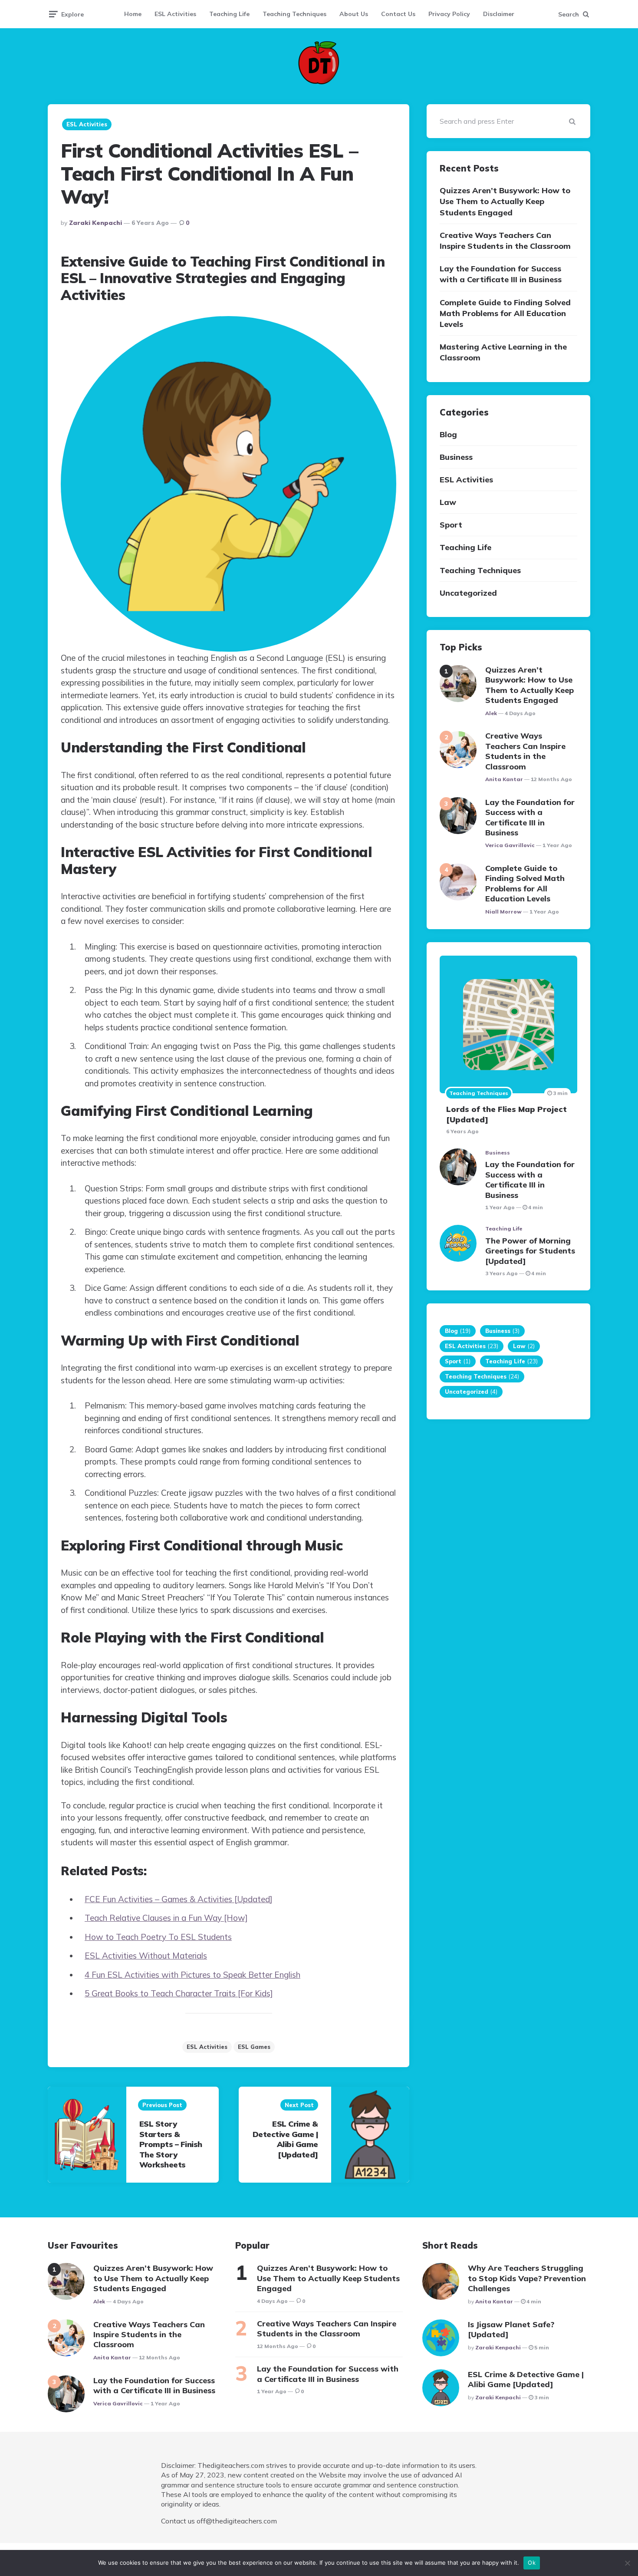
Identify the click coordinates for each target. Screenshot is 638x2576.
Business (456, 457)
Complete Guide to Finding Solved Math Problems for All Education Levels (505, 313)
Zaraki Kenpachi (95, 223)
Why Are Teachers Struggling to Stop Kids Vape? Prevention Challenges (527, 2278)
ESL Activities (175, 14)
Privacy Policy (449, 14)
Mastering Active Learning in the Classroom (503, 353)
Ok (532, 2563)
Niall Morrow (503, 912)
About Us (354, 14)
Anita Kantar (504, 779)
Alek (491, 713)
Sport (451, 525)
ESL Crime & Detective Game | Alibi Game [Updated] (285, 2139)
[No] (627, 2563)
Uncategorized (468, 593)
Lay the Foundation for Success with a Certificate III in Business (501, 274)
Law (448, 503)
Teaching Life (229, 14)
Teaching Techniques (294, 14)
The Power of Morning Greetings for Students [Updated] (530, 1251)
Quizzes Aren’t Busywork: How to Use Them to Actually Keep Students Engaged (505, 202)
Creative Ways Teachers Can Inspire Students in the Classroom (505, 241)
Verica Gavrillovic (510, 846)
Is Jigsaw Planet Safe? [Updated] (511, 2329)
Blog (448, 434)
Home (133, 14)
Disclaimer (499, 14)
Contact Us (398, 14)
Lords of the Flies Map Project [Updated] (506, 1115)
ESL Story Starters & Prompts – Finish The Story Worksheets (171, 2144)
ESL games (254, 2047)
